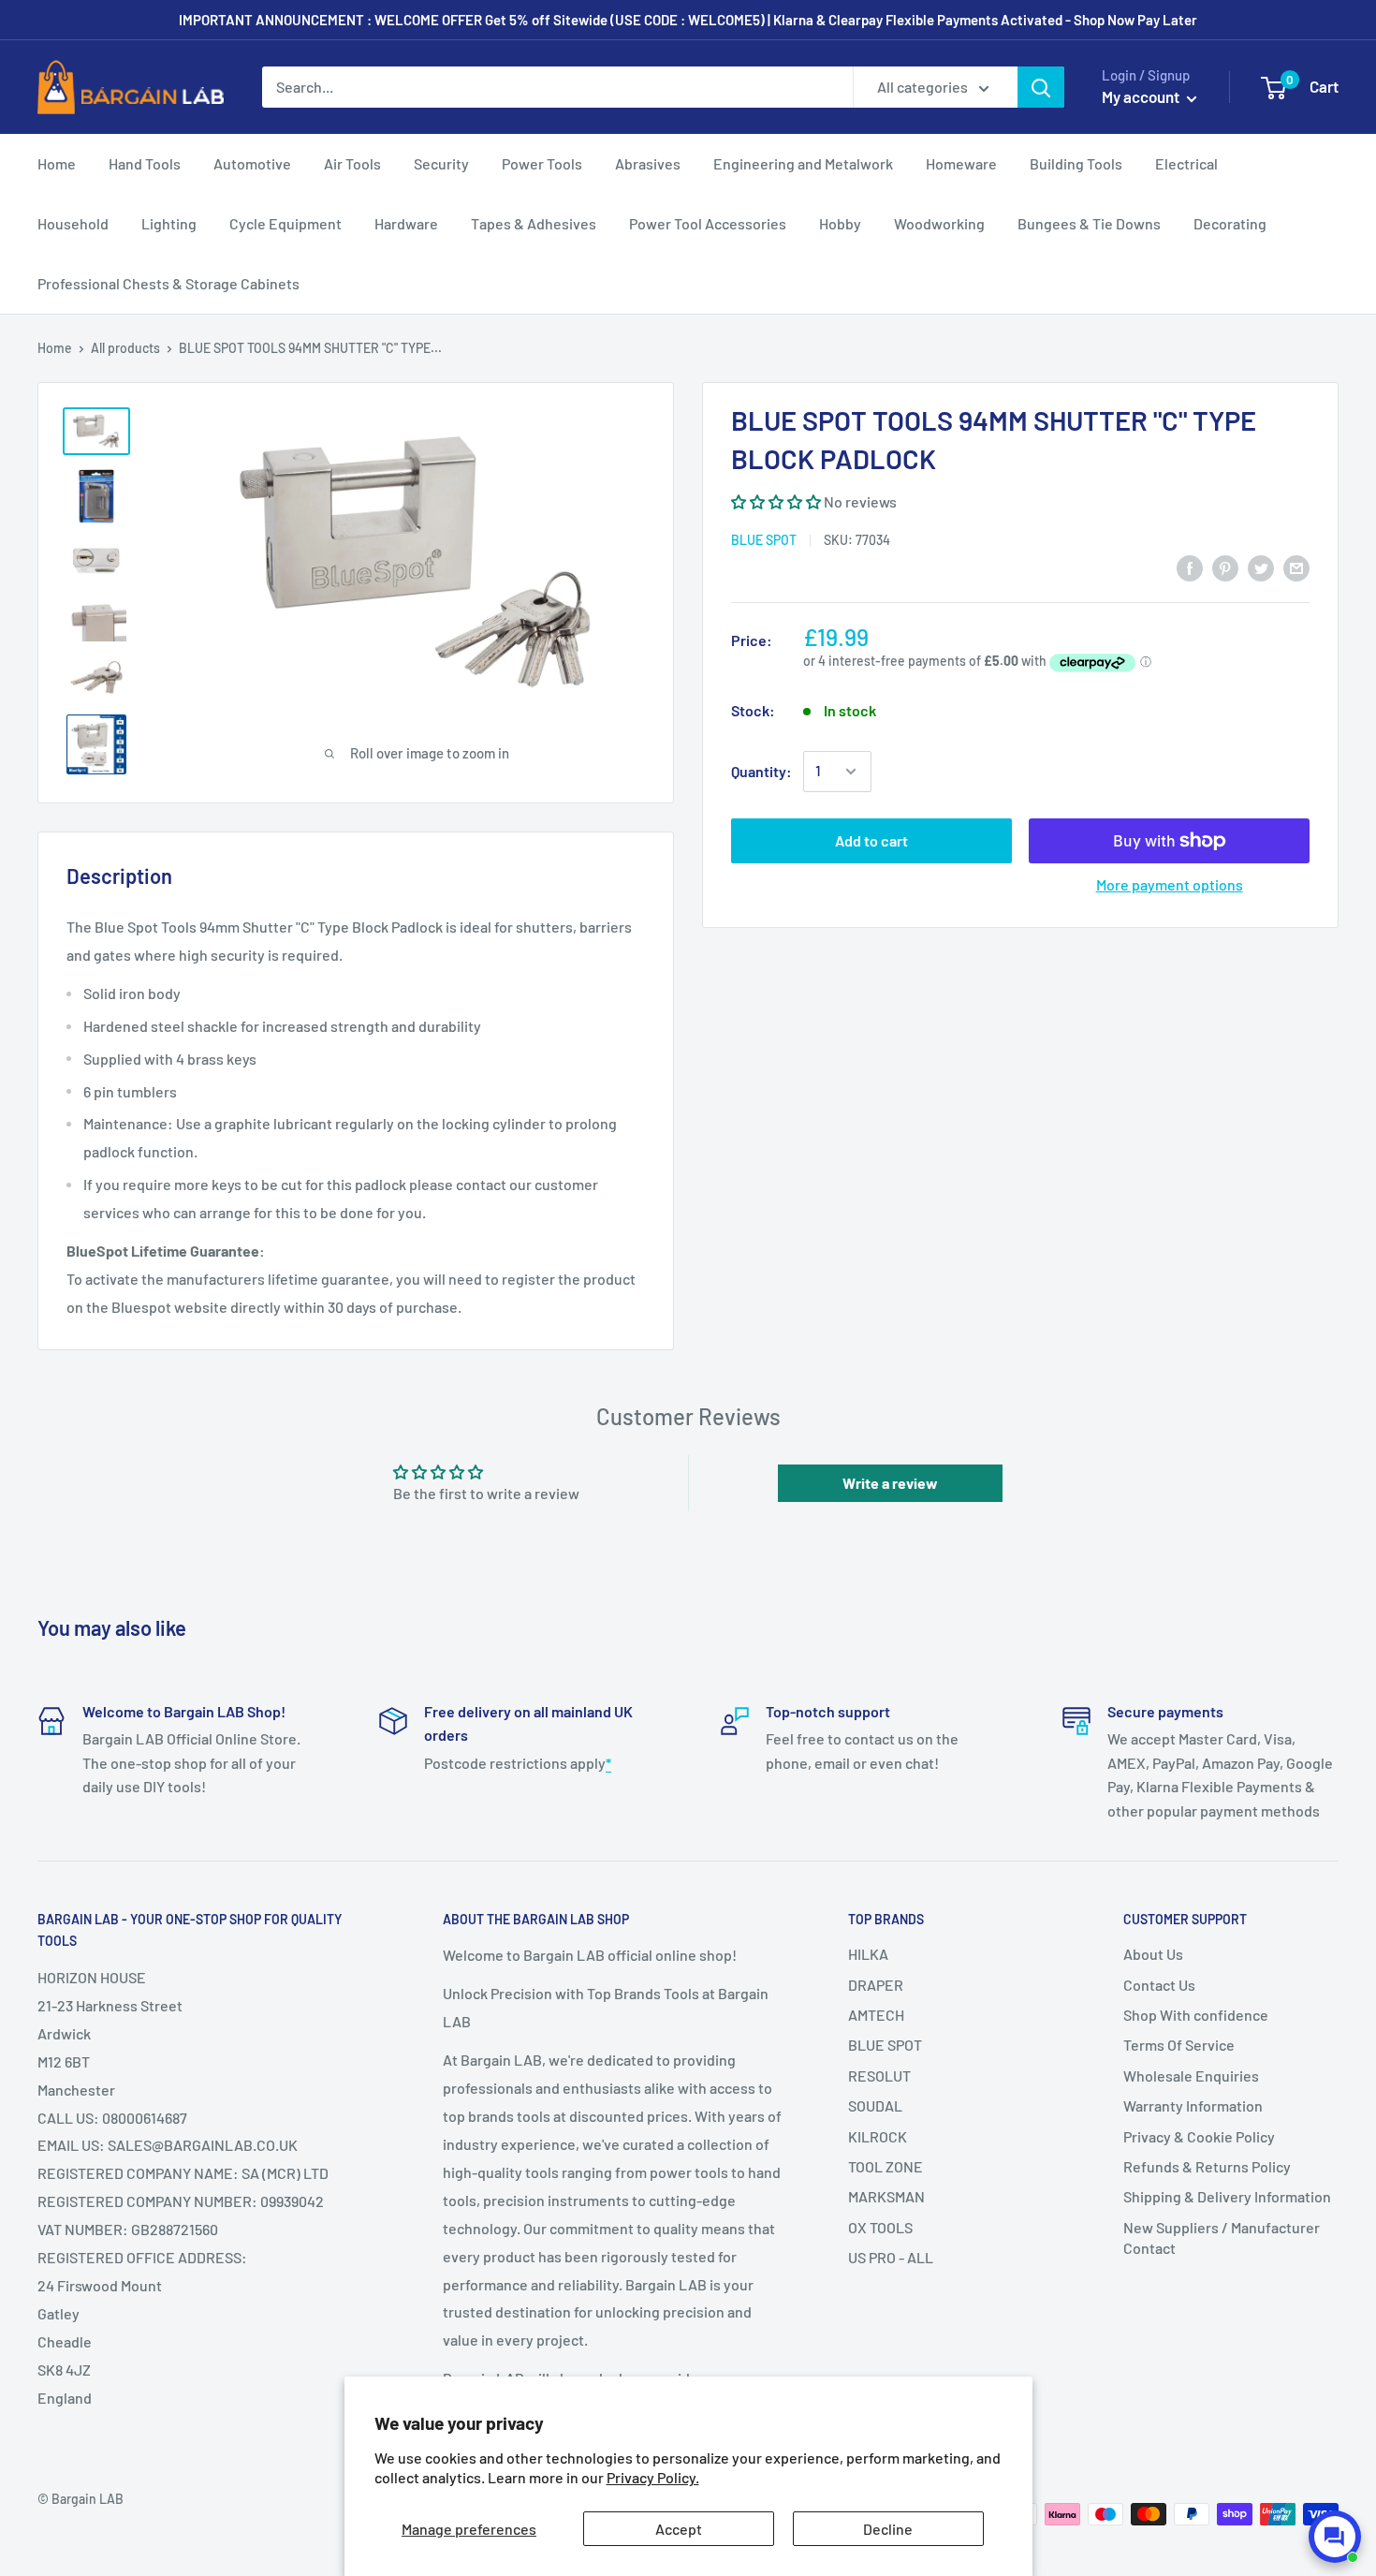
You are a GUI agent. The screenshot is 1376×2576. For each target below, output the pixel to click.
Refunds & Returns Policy (1207, 2166)
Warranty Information (1193, 2105)
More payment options (1170, 884)
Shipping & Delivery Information (1227, 2196)
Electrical (1186, 163)
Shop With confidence (1196, 2015)
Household (73, 223)
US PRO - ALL (891, 2257)
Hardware (406, 223)
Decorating (1230, 223)
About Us (1153, 1954)
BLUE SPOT (764, 540)
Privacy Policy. (653, 2477)
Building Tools (1076, 163)
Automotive (252, 163)
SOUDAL (875, 2105)
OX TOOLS (880, 2227)
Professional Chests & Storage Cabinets (168, 283)
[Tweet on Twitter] (1261, 568)
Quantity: (761, 771)
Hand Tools (145, 163)
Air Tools (352, 163)
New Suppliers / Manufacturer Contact (1222, 2237)
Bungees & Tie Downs (1089, 223)
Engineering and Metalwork (803, 163)
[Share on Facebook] (1190, 568)
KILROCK (878, 2136)
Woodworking (939, 223)
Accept (679, 2529)
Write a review (890, 1483)
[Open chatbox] (1335, 2537)
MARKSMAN (886, 2196)
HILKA (868, 1954)
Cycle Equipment (285, 223)
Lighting (169, 223)
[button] (776, 501)
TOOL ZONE (886, 2166)
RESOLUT (879, 2076)
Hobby (840, 223)
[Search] (1041, 87)
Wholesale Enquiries (1191, 2076)
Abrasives (648, 163)
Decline (888, 2529)
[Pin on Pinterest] (1225, 568)
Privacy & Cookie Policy (1199, 2136)
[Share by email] (1296, 568)
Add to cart (871, 840)
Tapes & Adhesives (534, 223)
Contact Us (1159, 1985)
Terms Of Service (1179, 2045)
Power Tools (542, 163)
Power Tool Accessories (708, 223)
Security (441, 163)
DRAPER (876, 1985)
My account (1142, 96)
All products (125, 348)
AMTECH (876, 2015)
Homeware (961, 163)
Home (57, 163)
